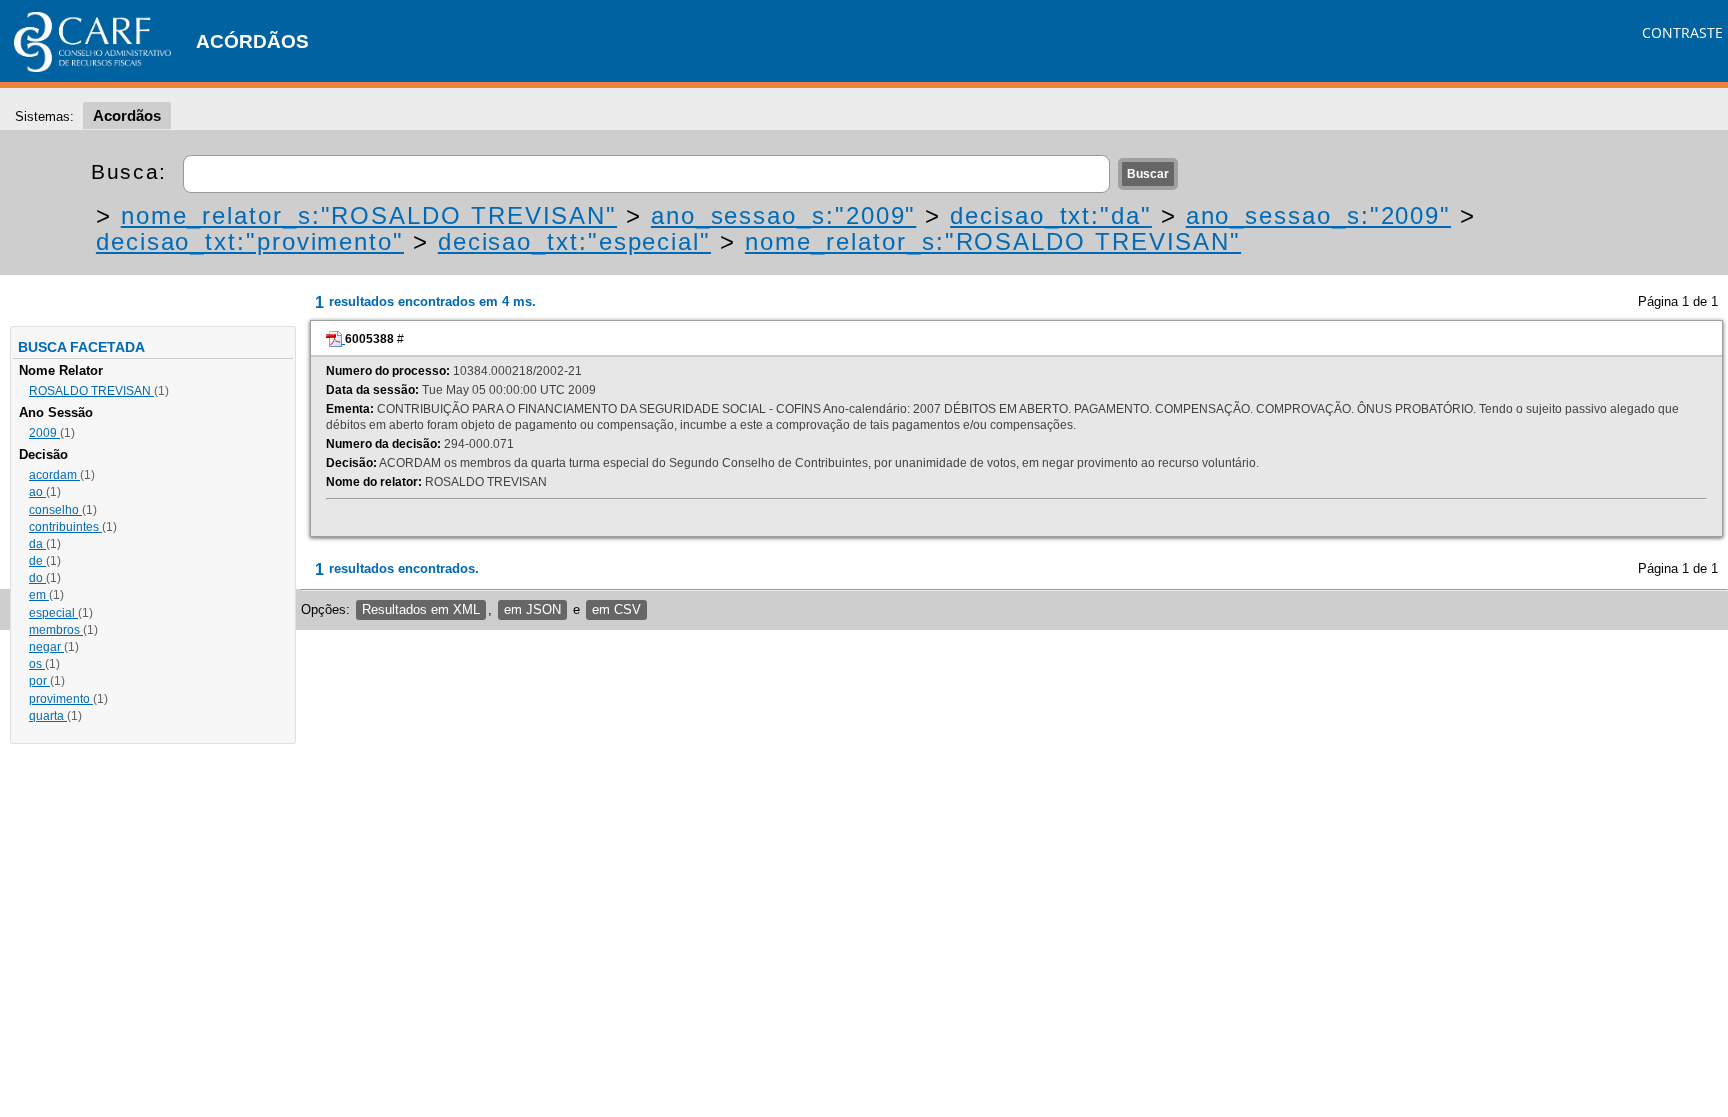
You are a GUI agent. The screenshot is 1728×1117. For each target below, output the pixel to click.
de (37, 561)
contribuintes (65, 527)
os (37, 664)
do (37, 578)
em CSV (616, 609)
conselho (55, 510)
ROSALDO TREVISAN (91, 391)
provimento (61, 699)
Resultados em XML (421, 609)
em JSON (532, 609)
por (39, 681)
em (39, 595)
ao (37, 492)
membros (56, 630)
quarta (48, 716)
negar (46, 647)
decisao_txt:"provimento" (250, 241)
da (37, 544)
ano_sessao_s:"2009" (783, 215)
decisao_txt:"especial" (574, 241)
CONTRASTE (1682, 32)
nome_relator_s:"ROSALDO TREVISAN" (369, 215)
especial (53, 613)
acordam (54, 475)
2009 (44, 433)
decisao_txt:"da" (1051, 215)
